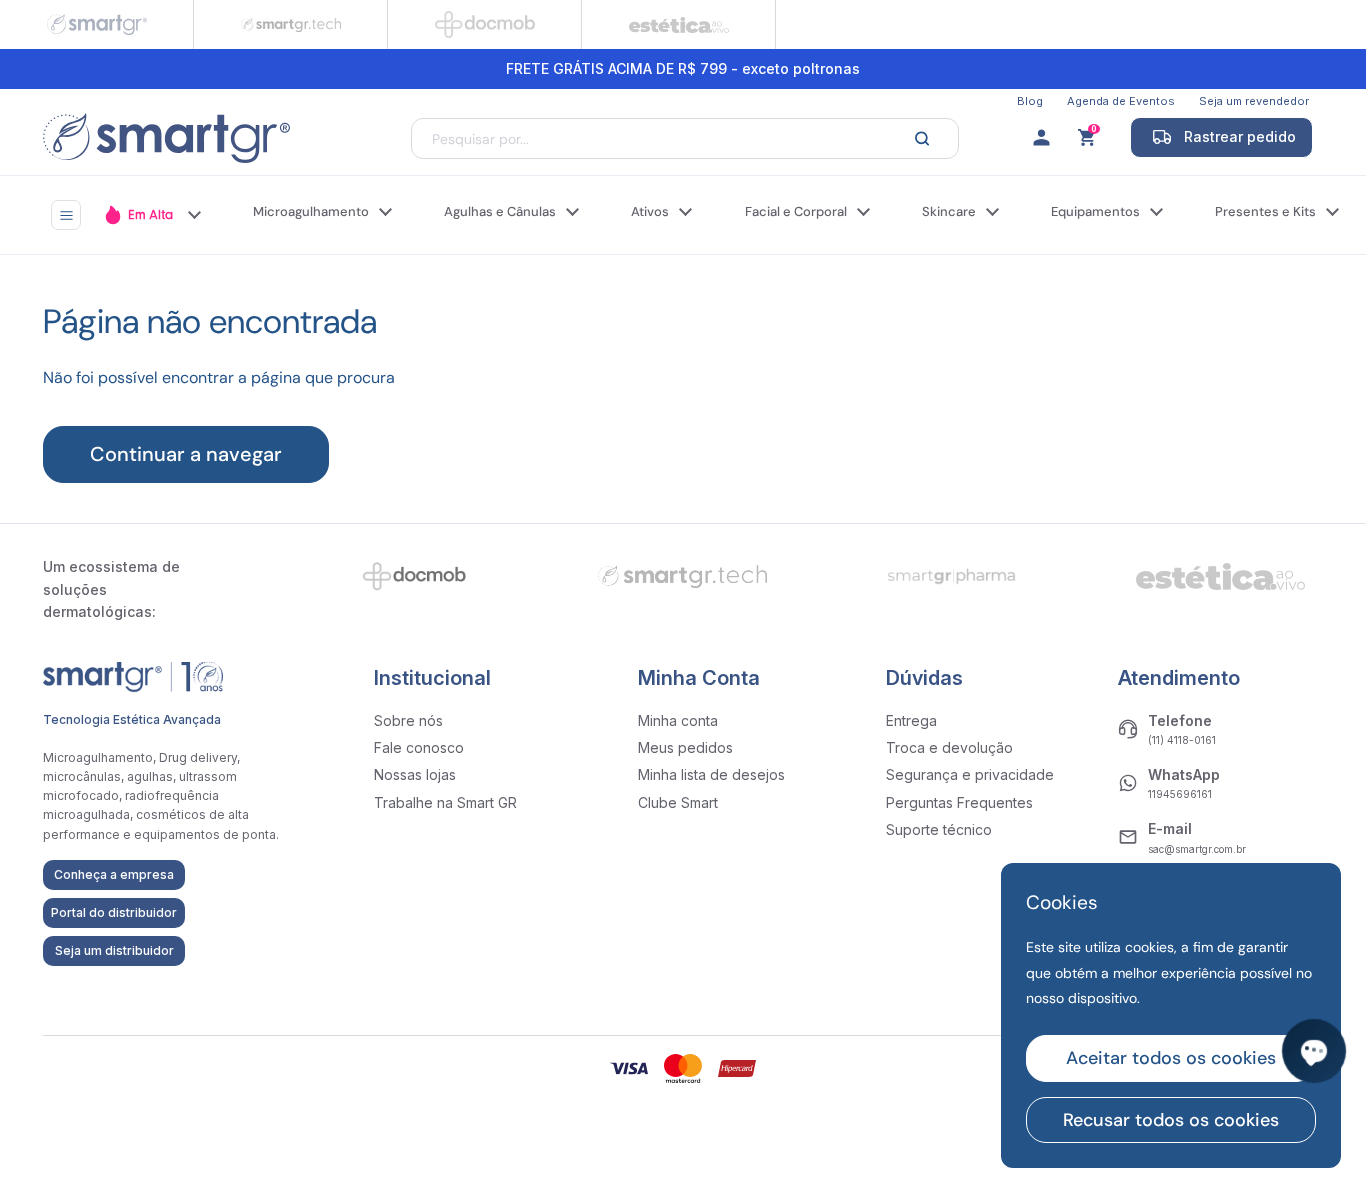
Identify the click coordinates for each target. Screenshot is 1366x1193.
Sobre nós (408, 720)
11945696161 (1180, 794)
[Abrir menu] (66, 215)
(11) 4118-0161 (1182, 740)
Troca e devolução (949, 747)
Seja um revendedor (1254, 101)
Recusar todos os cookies (1171, 1120)
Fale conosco (419, 747)
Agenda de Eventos (1121, 101)
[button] (1089, 137)
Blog (1030, 101)
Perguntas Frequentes (959, 802)
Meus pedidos (685, 747)
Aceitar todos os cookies (1171, 1058)
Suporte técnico (939, 829)
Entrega (911, 720)
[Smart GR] (166, 138)
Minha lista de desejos (711, 774)
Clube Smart (678, 802)
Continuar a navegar (186, 454)
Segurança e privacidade (970, 774)
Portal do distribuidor (114, 912)
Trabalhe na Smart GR (445, 802)
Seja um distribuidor (114, 950)
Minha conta (678, 720)
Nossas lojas (415, 774)
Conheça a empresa (114, 874)
